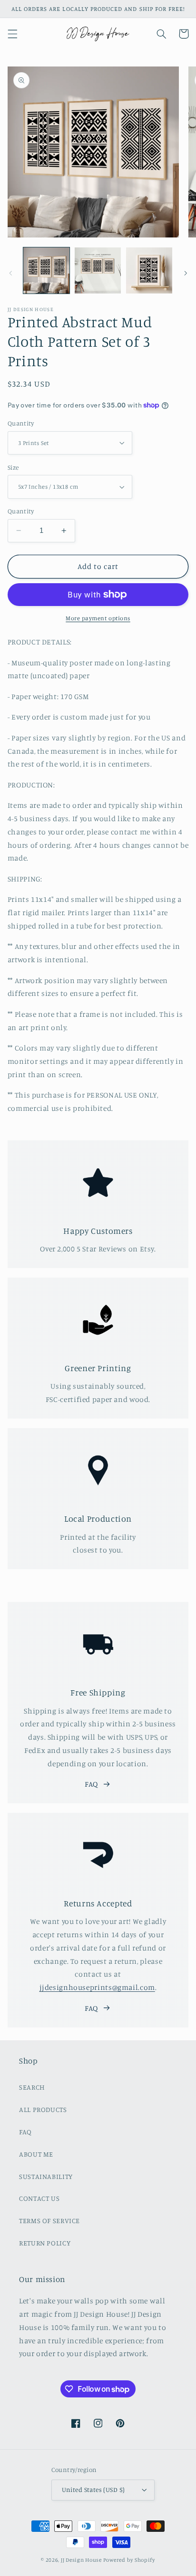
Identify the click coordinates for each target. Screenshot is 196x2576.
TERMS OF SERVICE (49, 2221)
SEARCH (32, 2087)
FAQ (91, 1784)
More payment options (98, 618)
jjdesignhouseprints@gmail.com (97, 1987)
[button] (12, 34)
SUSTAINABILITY (46, 2176)
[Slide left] (10, 273)
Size (13, 467)
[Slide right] (186, 273)
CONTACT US (39, 2198)
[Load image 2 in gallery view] (98, 270)
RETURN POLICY (45, 2243)
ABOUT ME (36, 2154)
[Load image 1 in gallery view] (46, 270)
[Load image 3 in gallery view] (149, 270)
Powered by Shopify (129, 2560)
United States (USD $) (93, 2490)
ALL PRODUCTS (43, 2109)
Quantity (21, 423)
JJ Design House (81, 2560)
